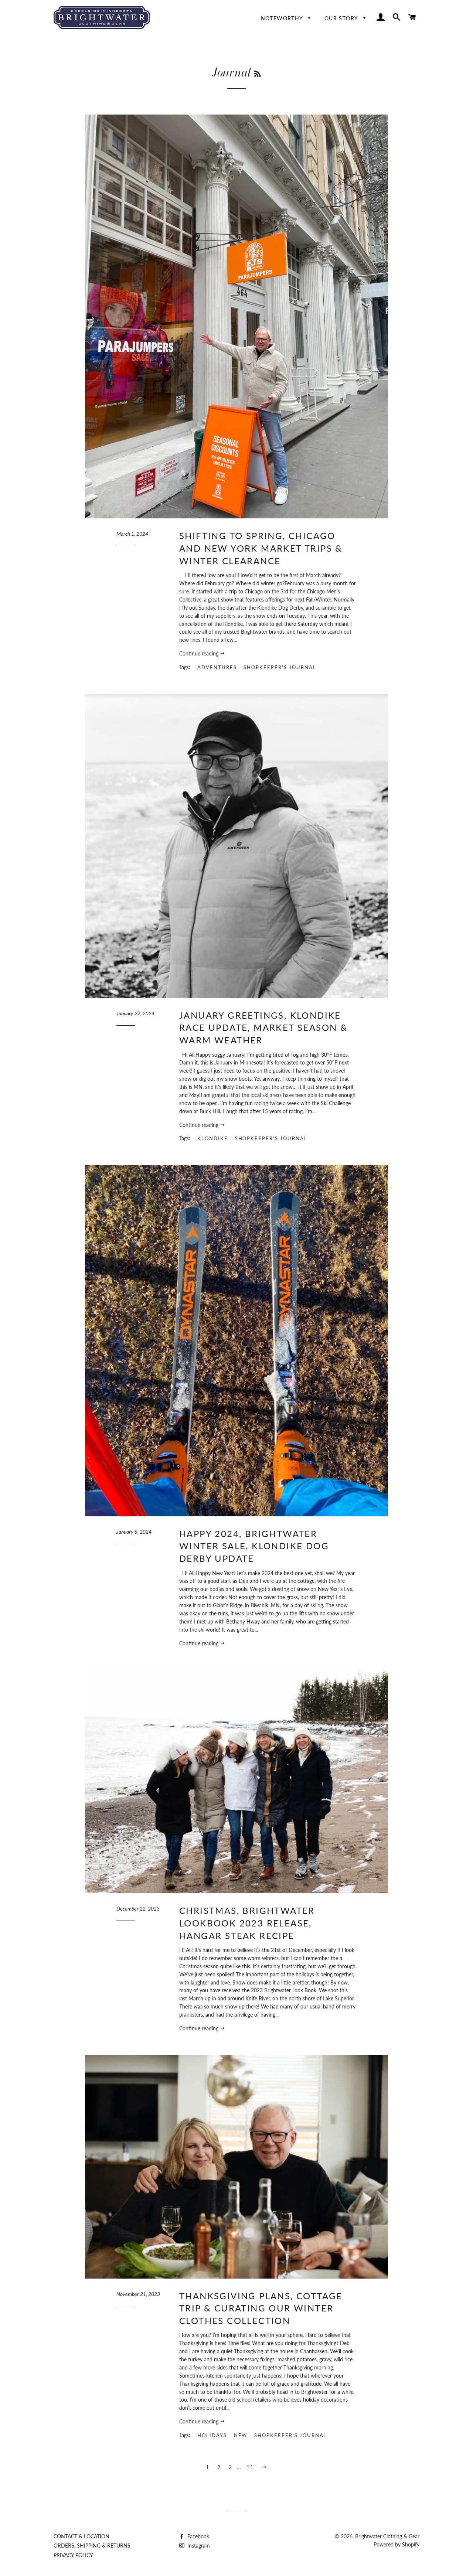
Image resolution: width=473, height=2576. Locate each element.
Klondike (213, 1138)
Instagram (198, 2546)
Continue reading (200, 653)
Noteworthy (283, 18)
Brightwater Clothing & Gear (387, 2536)
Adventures (217, 667)
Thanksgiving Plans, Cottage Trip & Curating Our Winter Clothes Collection (261, 2308)
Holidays (212, 2435)
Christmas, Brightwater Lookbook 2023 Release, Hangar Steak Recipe (247, 1923)
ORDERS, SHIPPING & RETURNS (92, 2546)
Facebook (198, 2536)
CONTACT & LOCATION (81, 2536)
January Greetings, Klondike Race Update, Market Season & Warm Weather (263, 1028)
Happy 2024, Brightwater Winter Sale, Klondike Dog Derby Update (254, 1546)
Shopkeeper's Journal (280, 667)
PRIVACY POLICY (73, 2555)
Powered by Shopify (397, 2544)
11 (250, 2467)
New (241, 2435)
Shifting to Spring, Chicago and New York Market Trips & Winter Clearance (261, 548)
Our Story (342, 18)
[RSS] (257, 74)
